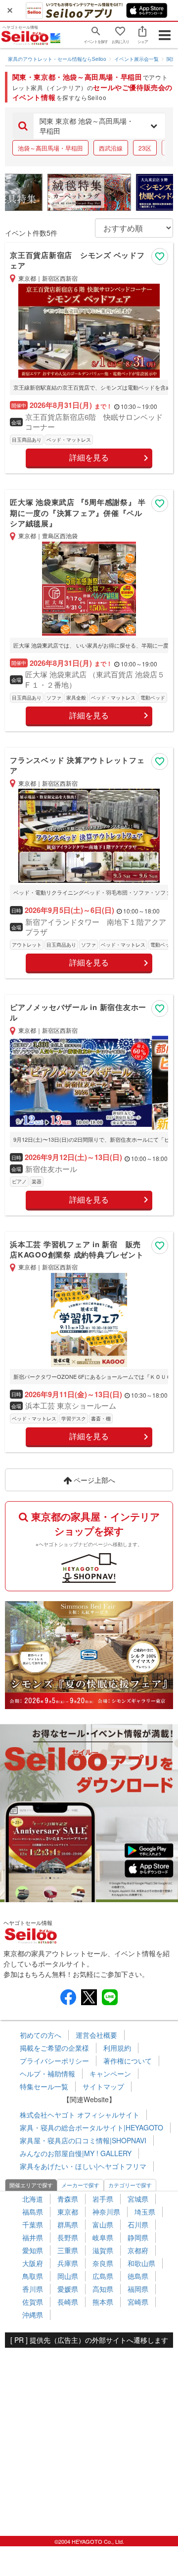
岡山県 (68, 2276)
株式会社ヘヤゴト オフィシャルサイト (80, 2115)
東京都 (68, 2212)
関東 (172, 59)
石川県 (138, 2224)
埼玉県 (145, 2212)
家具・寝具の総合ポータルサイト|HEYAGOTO (91, 2127)
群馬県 (68, 2224)
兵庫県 (68, 2263)
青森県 (68, 2199)
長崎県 (68, 2302)
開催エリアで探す (31, 2185)
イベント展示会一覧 (136, 59)
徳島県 (138, 2276)
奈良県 (103, 2263)
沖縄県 (33, 2315)
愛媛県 (68, 2289)
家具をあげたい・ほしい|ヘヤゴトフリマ (83, 2166)
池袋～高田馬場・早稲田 (50, 148)
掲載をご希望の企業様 (54, 2048)
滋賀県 (103, 2250)
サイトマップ (103, 2086)
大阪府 (33, 2263)
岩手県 (103, 2199)
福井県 (33, 2237)
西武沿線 (111, 148)
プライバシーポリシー (54, 2061)
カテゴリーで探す (130, 2185)
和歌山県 (141, 2263)
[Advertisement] (89, 2437)
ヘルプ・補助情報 (47, 2073)
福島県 (33, 2212)
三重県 (68, 2250)
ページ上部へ (93, 1480)
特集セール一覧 (44, 2086)
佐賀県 (33, 2302)
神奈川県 (106, 2212)
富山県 (103, 2224)
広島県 (103, 2276)
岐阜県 (103, 2237)
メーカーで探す (80, 2185)
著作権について (128, 2061)
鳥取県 (33, 2276)
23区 (145, 148)
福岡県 (138, 2289)
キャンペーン (110, 2073)
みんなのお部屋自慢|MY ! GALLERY (76, 2153)
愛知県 (33, 2250)
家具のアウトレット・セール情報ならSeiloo (57, 59)
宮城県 (138, 2199)
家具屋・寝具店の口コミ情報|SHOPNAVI (83, 2140)
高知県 (103, 2289)
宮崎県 (138, 2302)
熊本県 (103, 2302)
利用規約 (117, 2048)
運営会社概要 (96, 2035)
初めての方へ (41, 2035)
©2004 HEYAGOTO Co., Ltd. (89, 2541)
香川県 (33, 2289)
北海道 (33, 2199)
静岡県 (138, 2237)
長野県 (68, 2237)
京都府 (138, 2250)
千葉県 (33, 2224)
